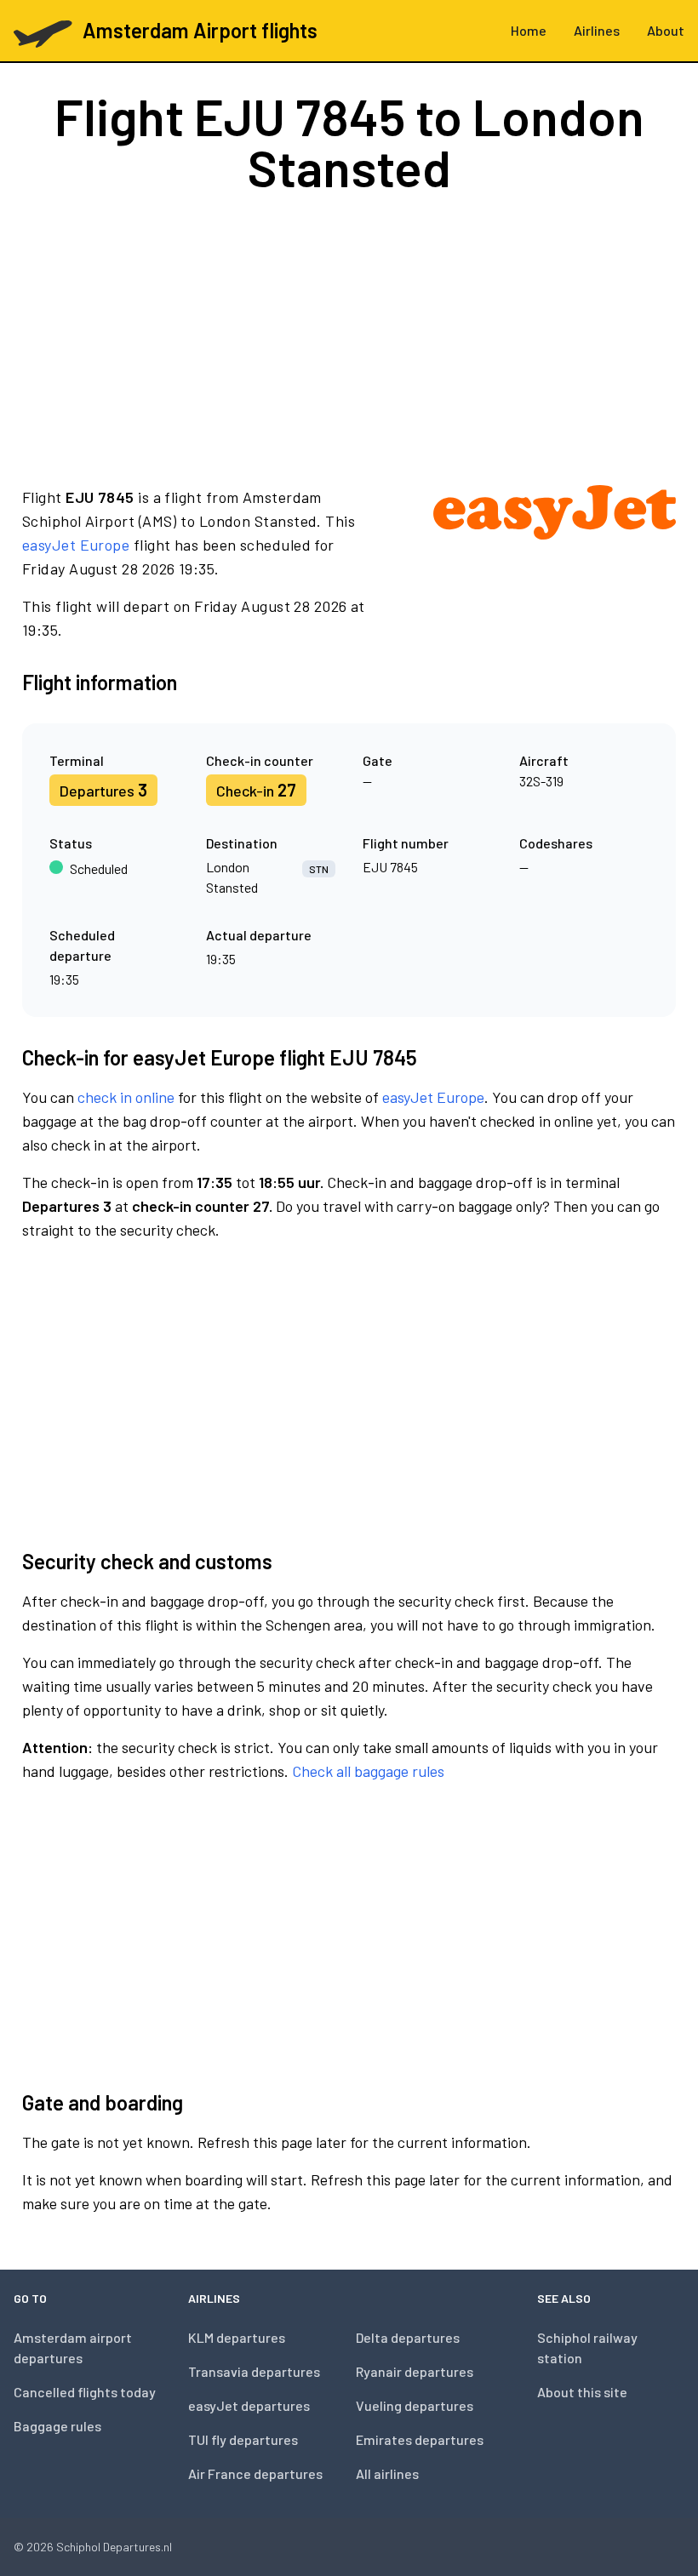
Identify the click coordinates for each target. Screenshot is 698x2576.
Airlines (597, 30)
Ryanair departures (415, 2371)
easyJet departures (249, 2405)
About (666, 30)
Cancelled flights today (85, 2392)
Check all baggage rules (368, 1771)
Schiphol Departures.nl (114, 2547)
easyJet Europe (76, 545)
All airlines (387, 2473)
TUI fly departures (243, 2439)
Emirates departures (420, 2439)
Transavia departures (254, 2371)
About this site (582, 2392)
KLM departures (237, 2337)
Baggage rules (57, 2426)
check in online (126, 1097)
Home (529, 30)
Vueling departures (415, 2405)
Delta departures (408, 2337)
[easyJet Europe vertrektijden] (555, 563)
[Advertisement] (349, 339)
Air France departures (255, 2473)
